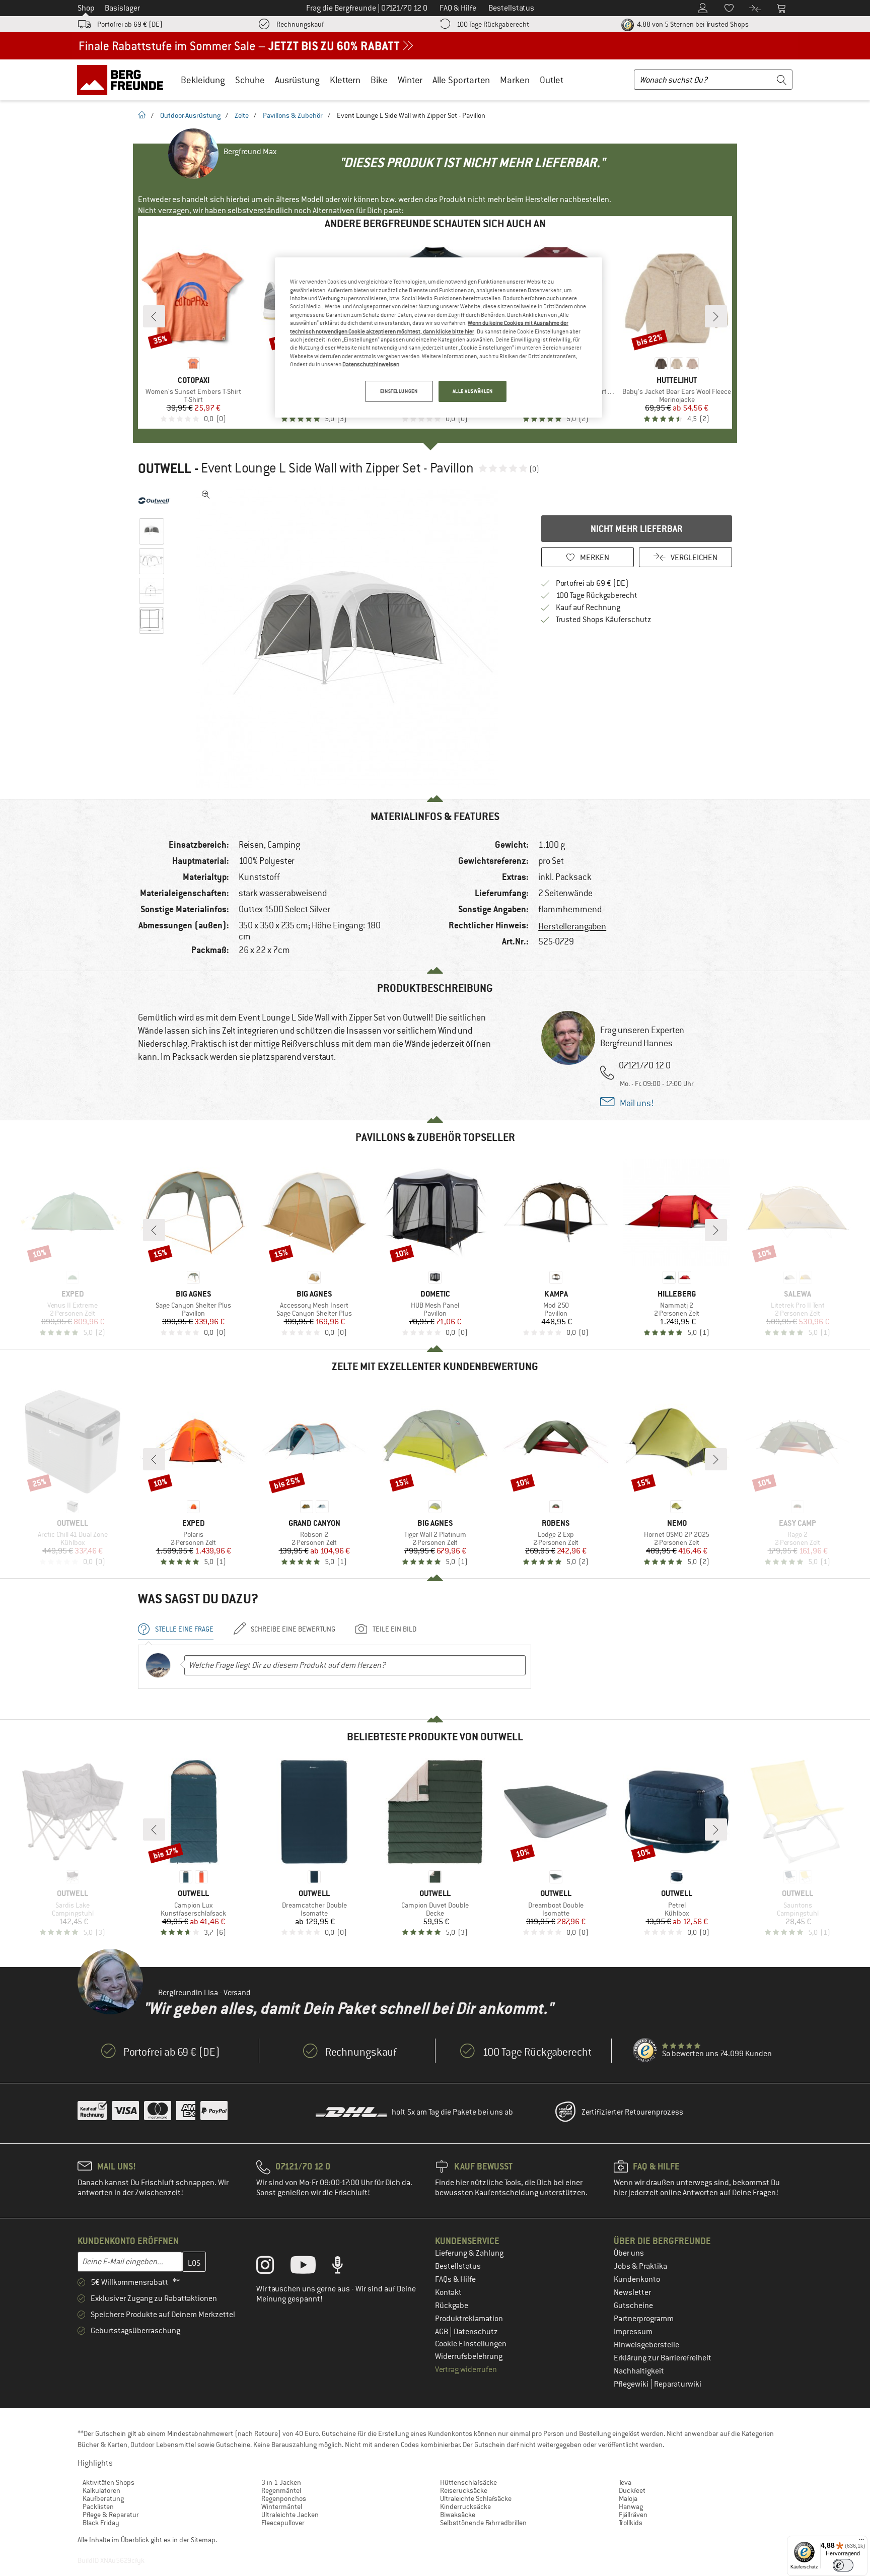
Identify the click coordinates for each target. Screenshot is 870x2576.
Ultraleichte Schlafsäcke (476, 2498)
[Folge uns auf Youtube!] (311, 2267)
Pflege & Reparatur (111, 2515)
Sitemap (203, 2540)
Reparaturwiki (678, 2384)
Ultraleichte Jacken (290, 2515)
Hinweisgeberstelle (646, 2345)
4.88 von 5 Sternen (692, 24)
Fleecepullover (283, 2523)
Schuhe (250, 80)
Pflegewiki (632, 2384)
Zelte (242, 115)
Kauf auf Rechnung (588, 607)
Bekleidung (203, 80)
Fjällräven (633, 2515)
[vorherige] (154, 316)
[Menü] (861, 2542)
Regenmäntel (281, 2490)
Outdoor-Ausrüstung (190, 115)
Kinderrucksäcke (465, 2506)
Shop (86, 8)
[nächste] (716, 316)
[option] (350, 637)
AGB (442, 2332)
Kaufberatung (103, 2498)
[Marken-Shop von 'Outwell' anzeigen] (154, 501)
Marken (515, 80)
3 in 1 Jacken (281, 2482)
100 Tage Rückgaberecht (493, 24)
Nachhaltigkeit (639, 2371)
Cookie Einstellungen (471, 2344)
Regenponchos (284, 2498)
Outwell (165, 468)
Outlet (552, 80)
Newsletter (632, 2292)
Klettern (345, 80)
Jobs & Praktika (640, 2266)
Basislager (122, 8)
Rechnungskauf (300, 24)
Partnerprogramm (644, 2319)
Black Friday (101, 2523)
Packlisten (98, 2506)
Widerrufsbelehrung (469, 2356)
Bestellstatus (458, 2266)
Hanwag (631, 2506)
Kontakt (448, 2292)
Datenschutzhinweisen (371, 364)
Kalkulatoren (101, 2490)
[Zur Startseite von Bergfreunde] (124, 80)
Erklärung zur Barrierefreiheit (663, 2358)
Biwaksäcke (458, 2515)
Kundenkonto (637, 2279)
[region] (439, 337)
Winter (410, 80)
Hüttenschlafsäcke (468, 2482)
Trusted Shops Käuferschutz (604, 620)
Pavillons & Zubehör (293, 115)
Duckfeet (632, 2490)
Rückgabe (452, 2306)
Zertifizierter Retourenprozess (632, 2112)
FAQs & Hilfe (455, 2279)
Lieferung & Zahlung (469, 2253)
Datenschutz (476, 2332)
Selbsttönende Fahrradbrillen (483, 2523)
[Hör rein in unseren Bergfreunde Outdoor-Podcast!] (345, 2267)
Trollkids (631, 2523)
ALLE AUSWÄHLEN (473, 391)
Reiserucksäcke (464, 2490)
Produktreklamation (469, 2319)
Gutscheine (633, 2306)
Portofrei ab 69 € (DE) (130, 24)
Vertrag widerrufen (466, 2369)
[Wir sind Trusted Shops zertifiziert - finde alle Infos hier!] (645, 2051)
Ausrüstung (297, 80)
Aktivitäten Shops (108, 2482)
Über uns (629, 2253)
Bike (379, 80)
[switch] (843, 2565)
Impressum (633, 2332)
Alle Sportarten (461, 80)
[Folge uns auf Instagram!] (273, 2267)
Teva (625, 2482)
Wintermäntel (282, 2506)
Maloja (628, 2498)
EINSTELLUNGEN (399, 391)
